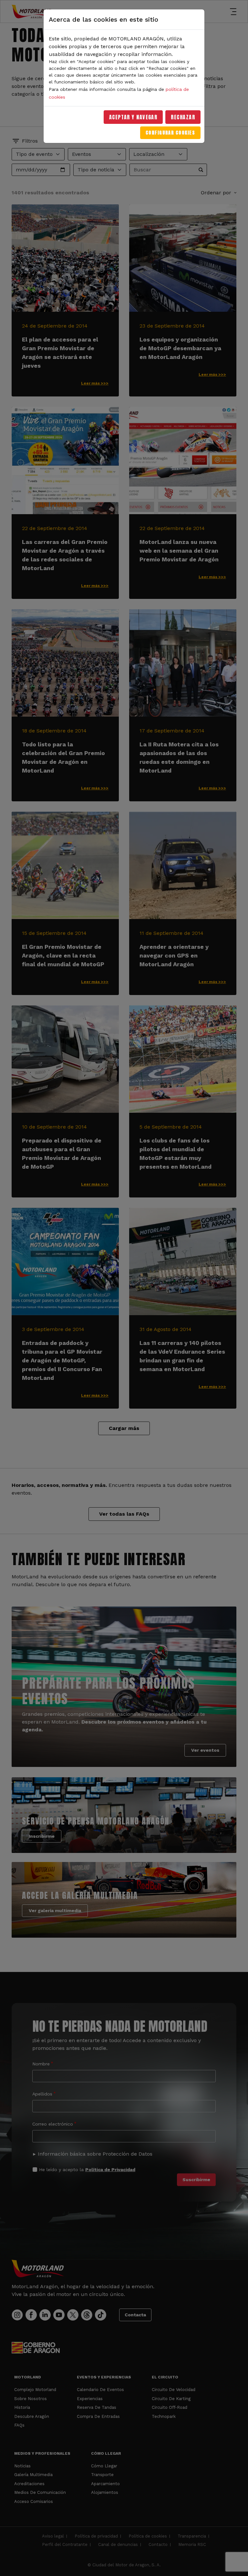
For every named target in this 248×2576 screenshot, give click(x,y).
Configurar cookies (170, 133)
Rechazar (183, 117)
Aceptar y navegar (133, 117)
